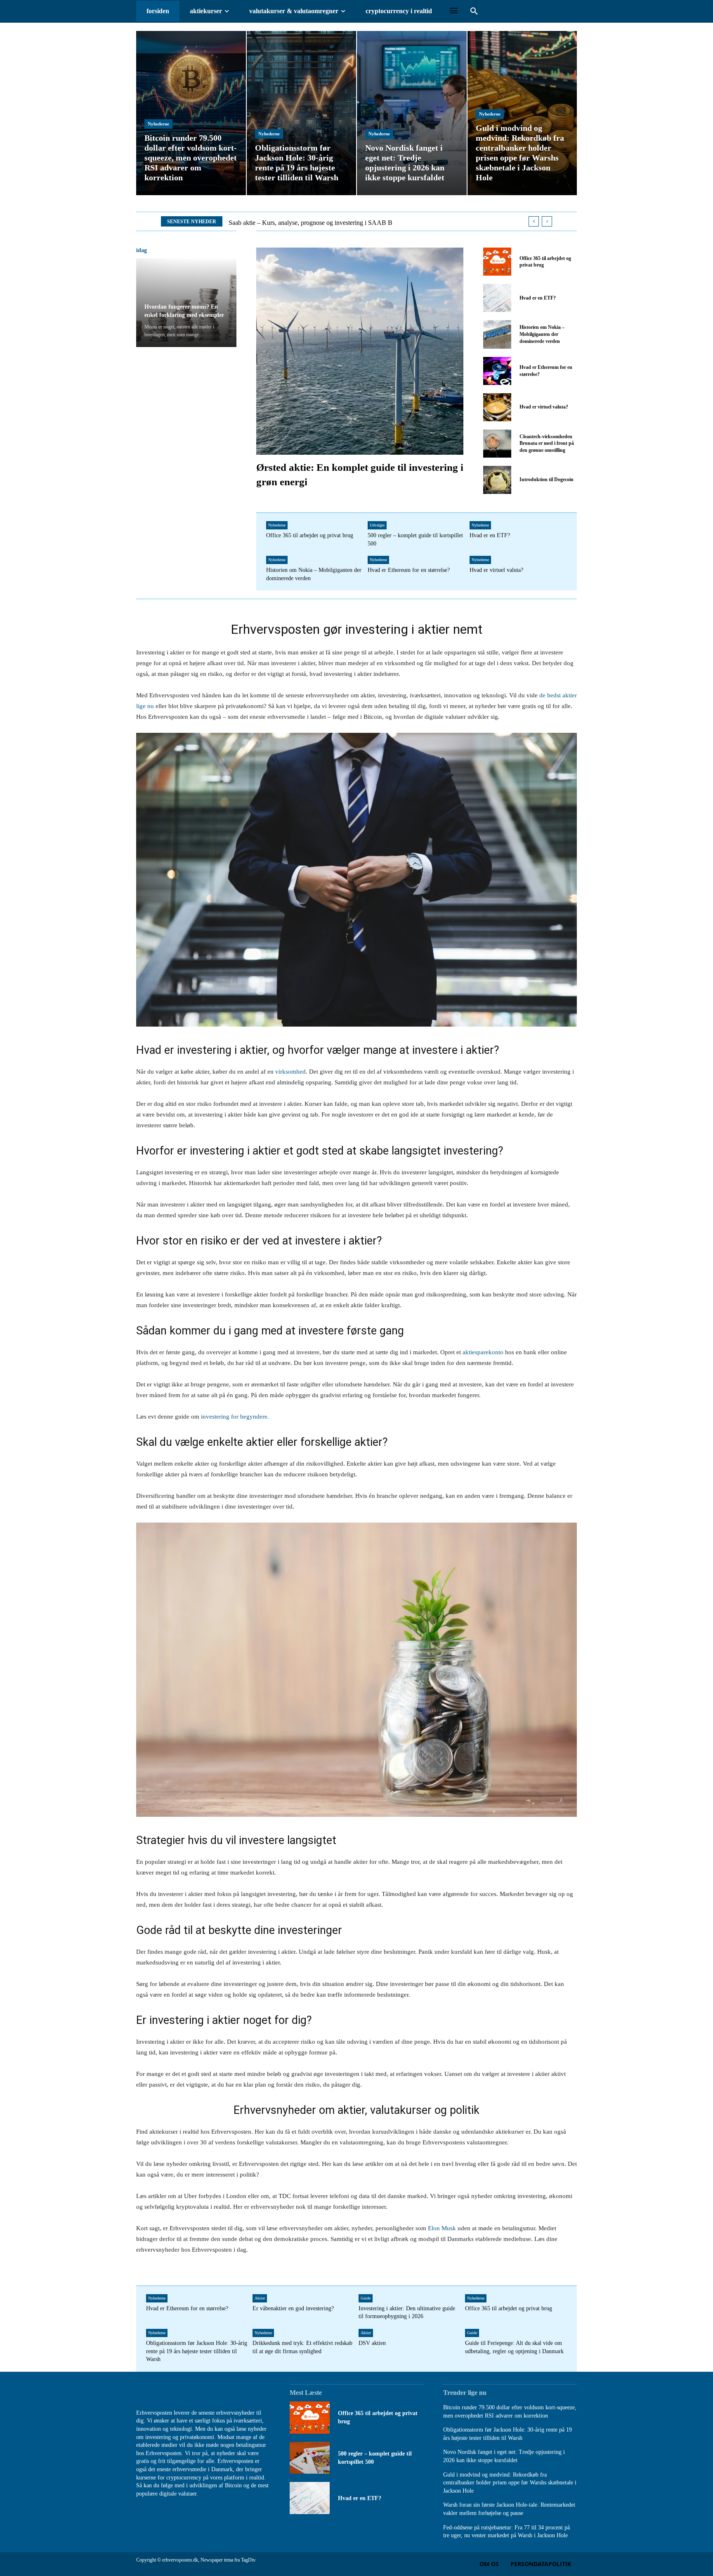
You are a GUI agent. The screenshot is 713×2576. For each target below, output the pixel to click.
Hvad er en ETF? (538, 298)
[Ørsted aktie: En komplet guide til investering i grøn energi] (360, 351)
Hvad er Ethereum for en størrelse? (409, 570)
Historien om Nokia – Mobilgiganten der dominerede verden (542, 334)
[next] (547, 221)
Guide (366, 2298)
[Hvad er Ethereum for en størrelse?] (497, 371)
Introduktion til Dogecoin (547, 479)
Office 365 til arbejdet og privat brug (310, 535)
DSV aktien (372, 2343)
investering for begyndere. (234, 1417)
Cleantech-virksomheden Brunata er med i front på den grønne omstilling (547, 444)
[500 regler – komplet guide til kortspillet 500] (310, 2458)
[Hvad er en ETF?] (497, 298)
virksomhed (290, 1072)
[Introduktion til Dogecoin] (497, 480)
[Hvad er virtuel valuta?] (497, 407)
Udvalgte (377, 525)
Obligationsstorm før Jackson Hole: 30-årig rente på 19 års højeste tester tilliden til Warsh (197, 2351)
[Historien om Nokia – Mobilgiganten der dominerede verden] (497, 334)
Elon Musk (442, 2228)
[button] (474, 12)
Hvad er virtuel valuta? (544, 407)
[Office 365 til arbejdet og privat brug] (497, 262)
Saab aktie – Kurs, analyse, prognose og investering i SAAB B (310, 223)
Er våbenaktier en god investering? (293, 2308)
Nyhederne (158, 124)
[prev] (534, 221)
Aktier (260, 2298)
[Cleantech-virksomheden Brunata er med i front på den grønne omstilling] (497, 444)
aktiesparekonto (483, 1352)
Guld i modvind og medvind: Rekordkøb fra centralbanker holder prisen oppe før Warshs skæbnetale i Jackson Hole (510, 2483)
